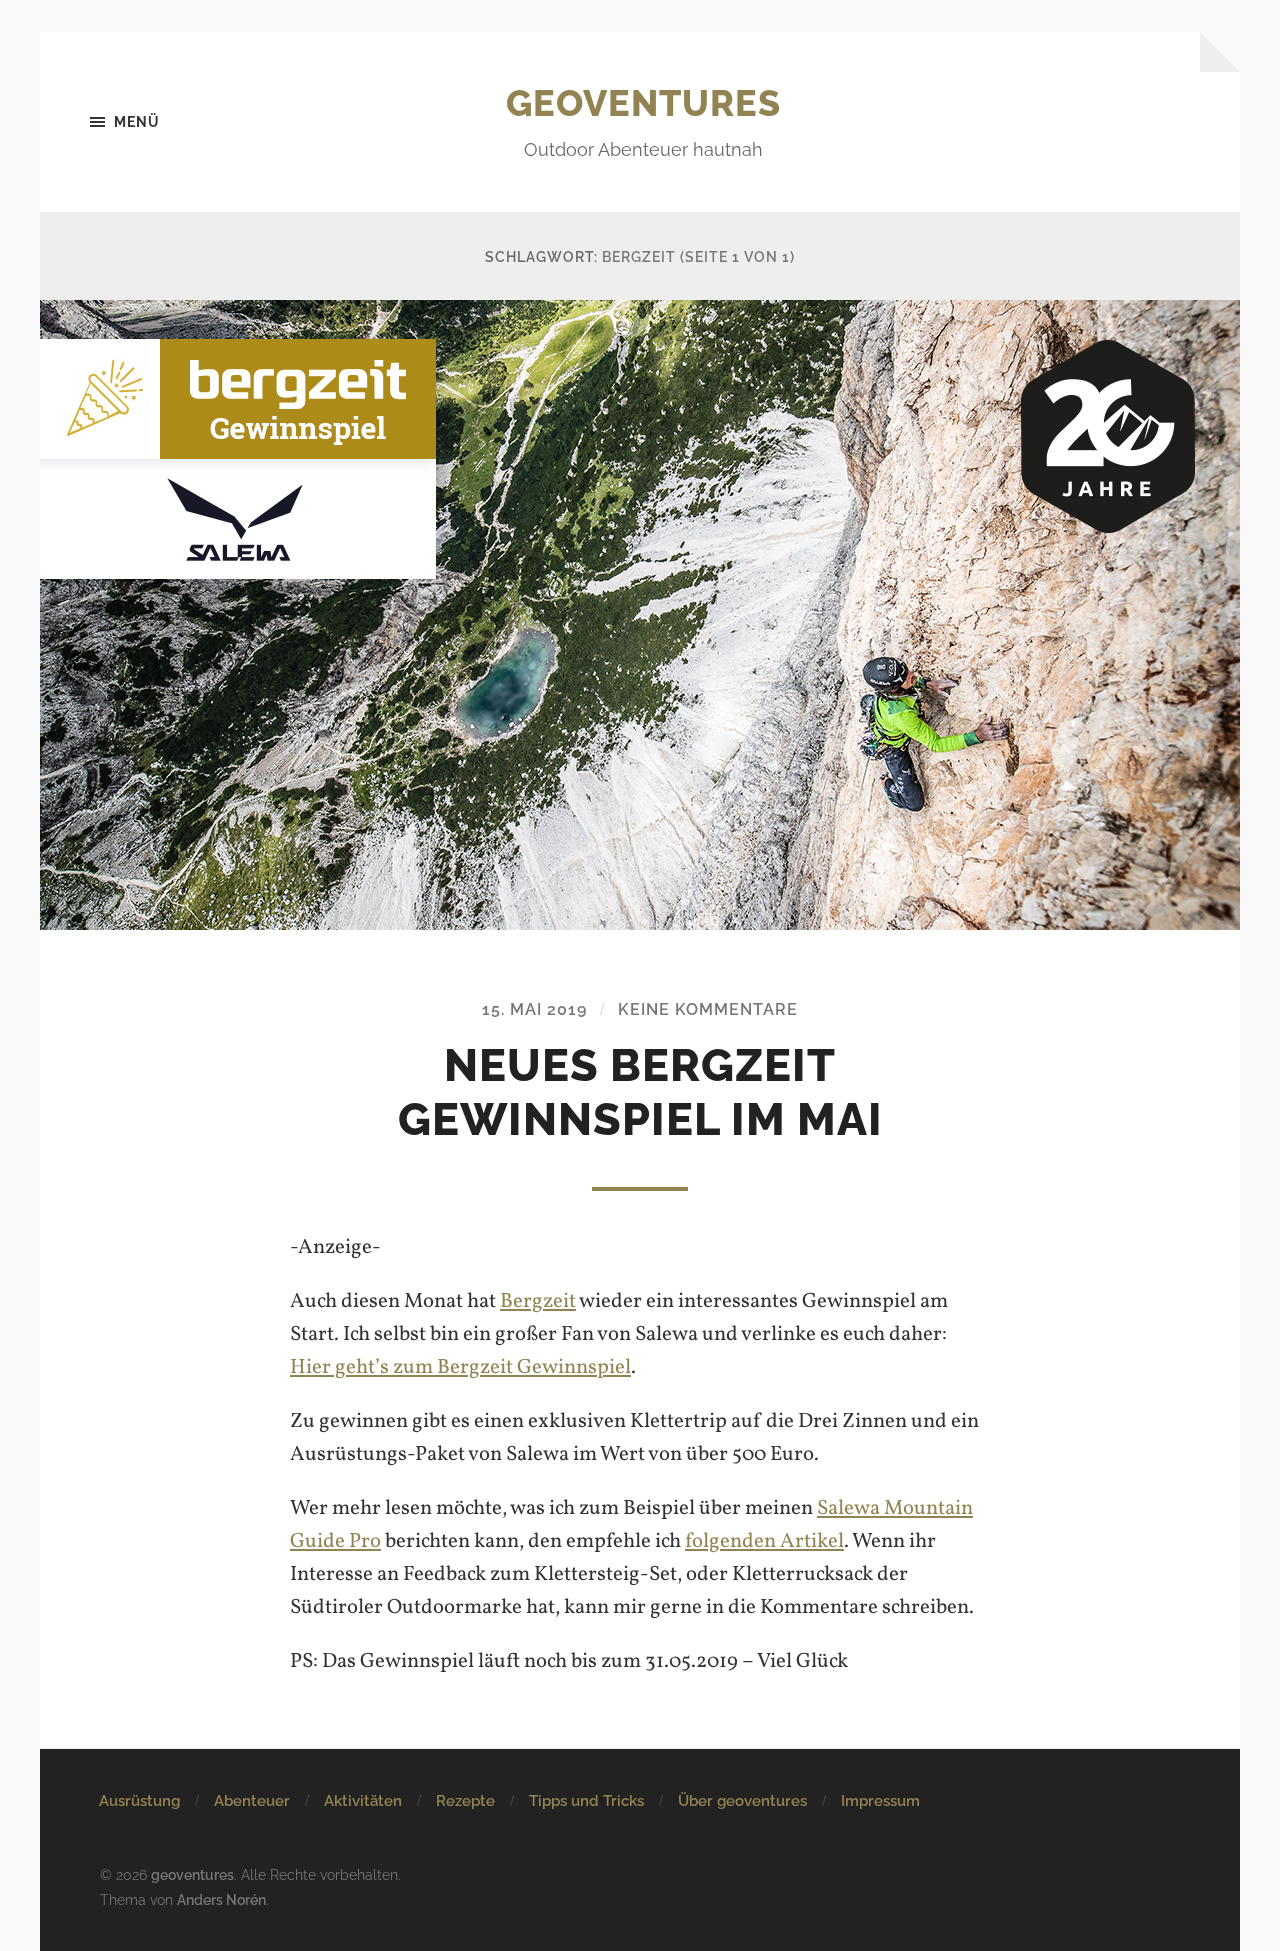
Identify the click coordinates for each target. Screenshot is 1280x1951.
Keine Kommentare (708, 1009)
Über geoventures (742, 1801)
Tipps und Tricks (586, 1801)
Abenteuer (252, 1801)
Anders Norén (221, 1899)
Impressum (880, 1801)
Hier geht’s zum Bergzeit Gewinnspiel (460, 1367)
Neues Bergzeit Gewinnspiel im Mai (640, 1092)
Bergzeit (538, 1301)
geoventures (643, 103)
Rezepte (465, 1801)
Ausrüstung (139, 1801)
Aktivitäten (363, 1801)
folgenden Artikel (764, 1541)
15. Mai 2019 (534, 1009)
